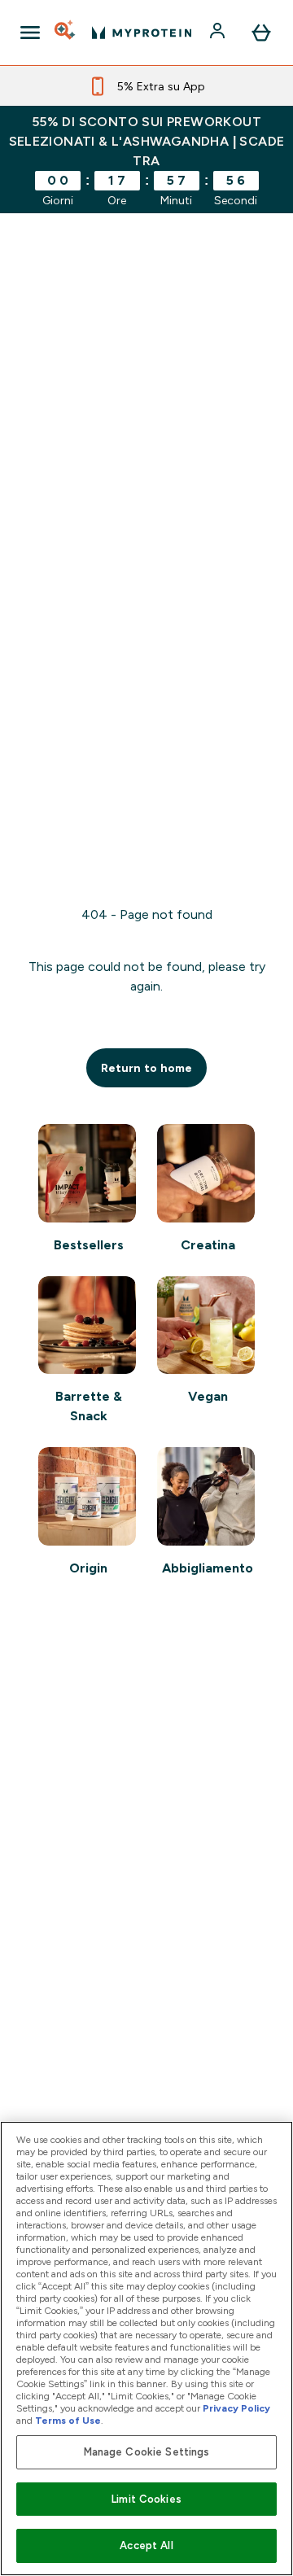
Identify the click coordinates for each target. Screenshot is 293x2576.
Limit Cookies (146, 2499)
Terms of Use (68, 2421)
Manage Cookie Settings (147, 2452)
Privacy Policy (236, 2408)
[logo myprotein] (142, 33)
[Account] (219, 33)
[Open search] (66, 33)
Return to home (146, 1068)
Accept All (146, 2545)
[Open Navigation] (30, 33)
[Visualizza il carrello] (261, 33)
